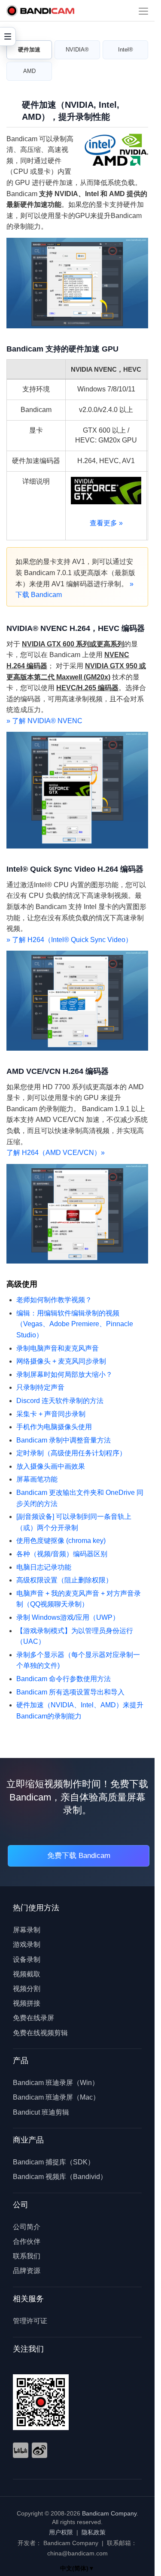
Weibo (39, 2450)
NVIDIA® (77, 50)
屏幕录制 (27, 1930)
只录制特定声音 (40, 1387)
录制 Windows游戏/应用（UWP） (68, 1617)
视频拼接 (27, 2003)
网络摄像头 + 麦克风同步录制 (61, 1361)
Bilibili (21, 2450)
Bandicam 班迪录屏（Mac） (56, 2097)
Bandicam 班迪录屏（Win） (56, 2083)
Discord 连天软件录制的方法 (60, 1401)
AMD (29, 71)
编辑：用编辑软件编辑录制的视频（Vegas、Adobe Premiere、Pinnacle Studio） (75, 1324)
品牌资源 (27, 2271)
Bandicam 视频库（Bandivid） (60, 2177)
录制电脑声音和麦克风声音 (58, 1348)
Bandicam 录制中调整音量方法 (64, 1440)
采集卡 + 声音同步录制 (51, 1414)
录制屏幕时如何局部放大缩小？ (64, 1374)
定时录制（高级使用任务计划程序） (71, 1453)
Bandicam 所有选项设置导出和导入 (70, 1692)
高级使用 (22, 1284)
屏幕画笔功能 (37, 1479)
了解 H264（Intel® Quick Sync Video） (69, 940)
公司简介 (27, 2227)
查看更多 (106, 523)
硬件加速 (29, 50)
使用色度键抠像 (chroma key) (61, 1541)
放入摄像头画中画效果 (51, 1466)
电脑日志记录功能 (44, 1567)
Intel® (126, 50)
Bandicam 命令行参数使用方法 (64, 1679)
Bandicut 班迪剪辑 (41, 2112)
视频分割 (27, 1989)
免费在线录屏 (33, 2018)
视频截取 (27, 1974)
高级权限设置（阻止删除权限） (64, 1580)
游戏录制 (27, 1944)
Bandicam (40, 11)
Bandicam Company (109, 2513)
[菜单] (143, 11)
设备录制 (27, 1959)
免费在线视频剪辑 (40, 2033)
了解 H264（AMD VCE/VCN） (56, 1153)
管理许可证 (30, 2321)
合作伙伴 (27, 2241)
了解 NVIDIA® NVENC (44, 721)
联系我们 (27, 2256)
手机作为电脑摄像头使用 (54, 1427)
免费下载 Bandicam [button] (79, 1856)
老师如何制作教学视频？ (54, 1300)
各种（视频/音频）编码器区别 (62, 1554)
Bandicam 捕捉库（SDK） (54, 2162)
